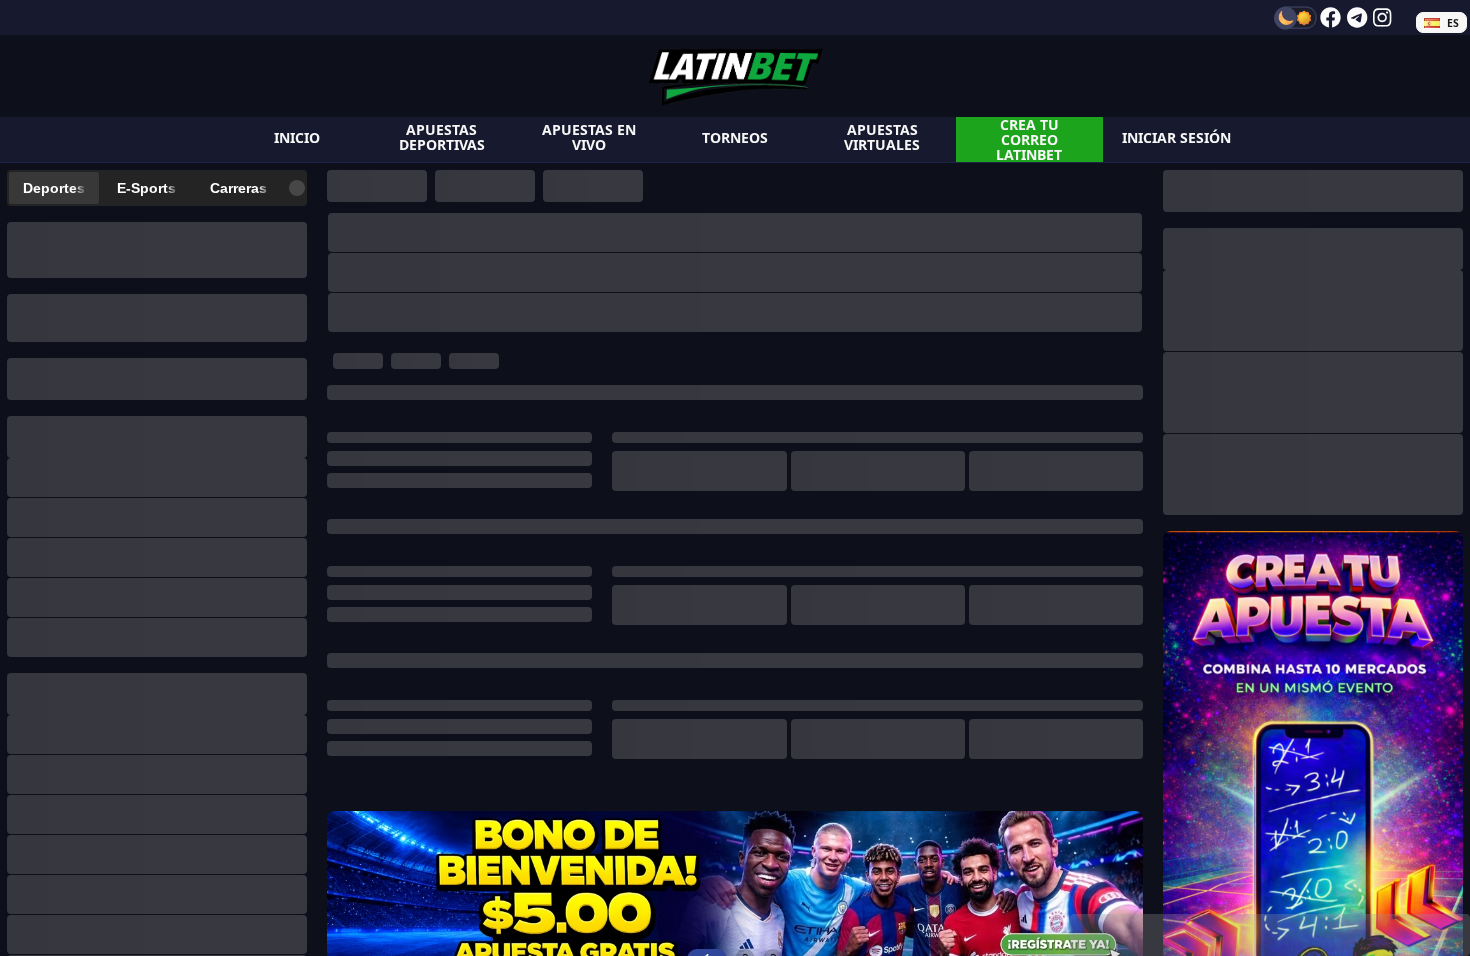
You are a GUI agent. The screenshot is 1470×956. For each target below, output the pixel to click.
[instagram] (1382, 17)
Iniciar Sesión (1176, 137)
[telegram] (1357, 17)
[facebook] (1330, 17)
